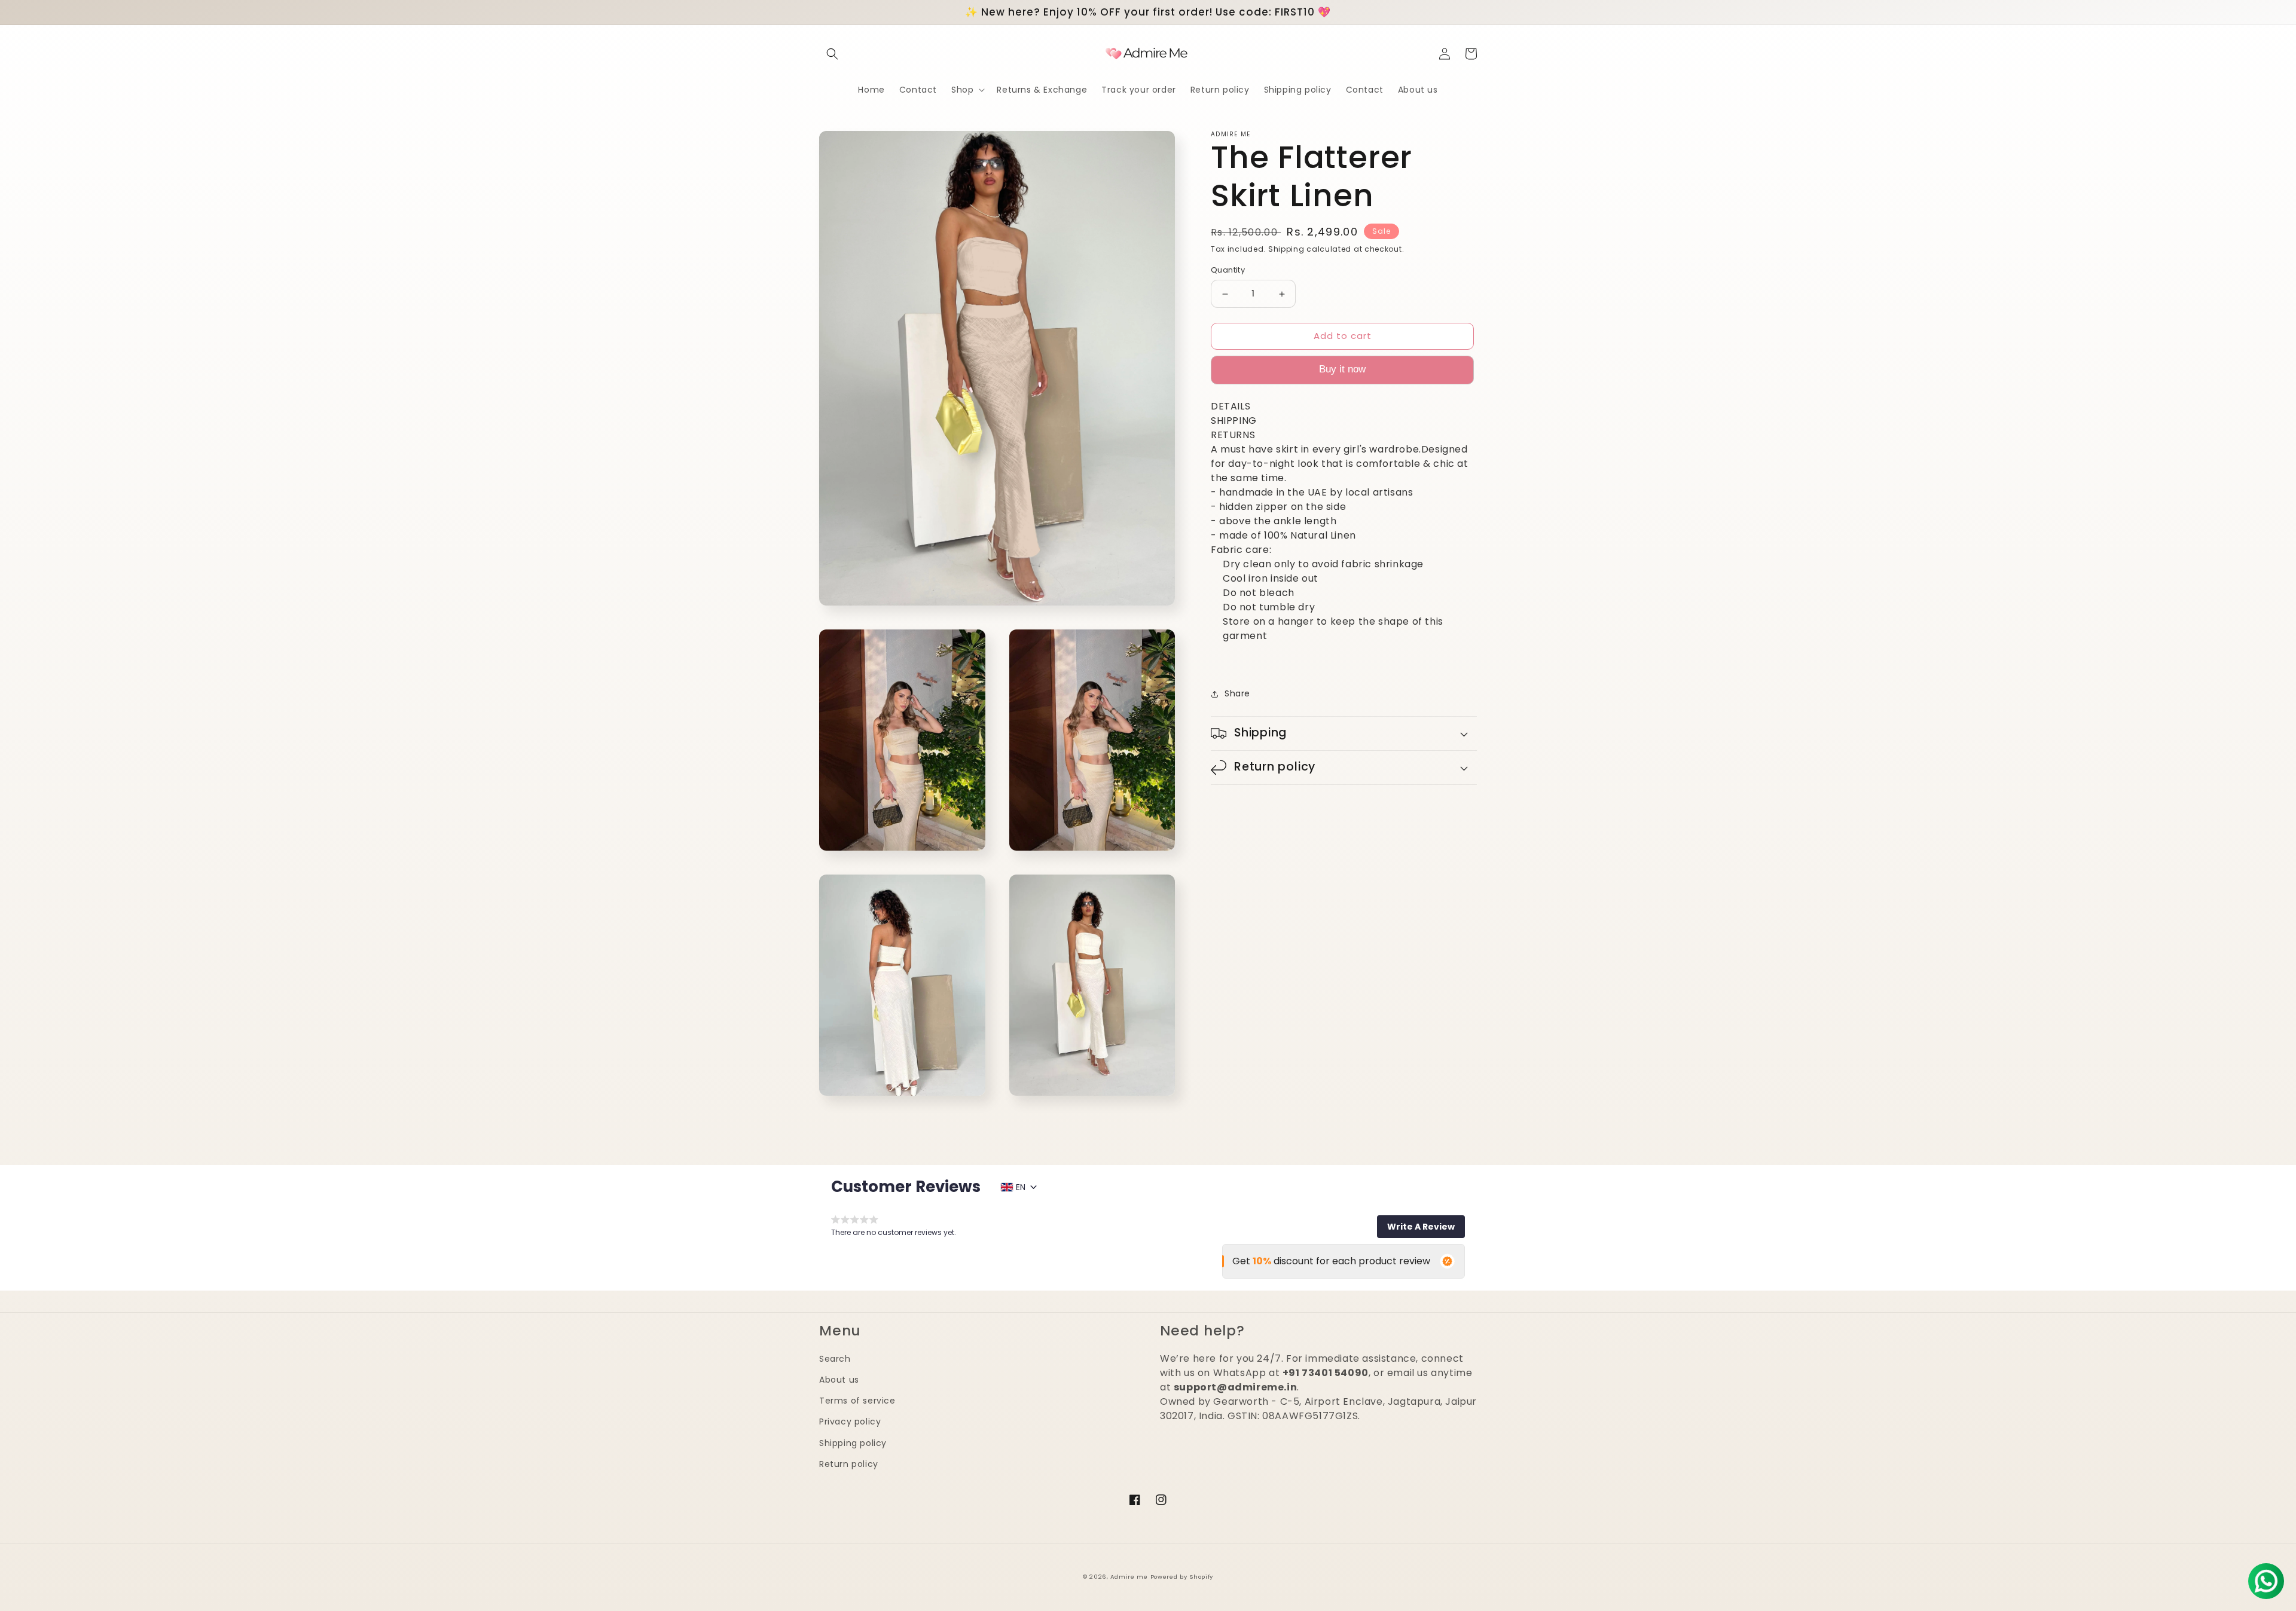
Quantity (1228, 270)
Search (835, 1359)
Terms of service (857, 1401)
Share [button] (1237, 694)
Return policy (849, 1464)
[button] (832, 54)
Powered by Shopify (1182, 1577)
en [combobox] (1021, 1187)
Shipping (1286, 249)
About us (839, 1380)
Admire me (1129, 1577)
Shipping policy (853, 1443)
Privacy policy (850, 1422)
